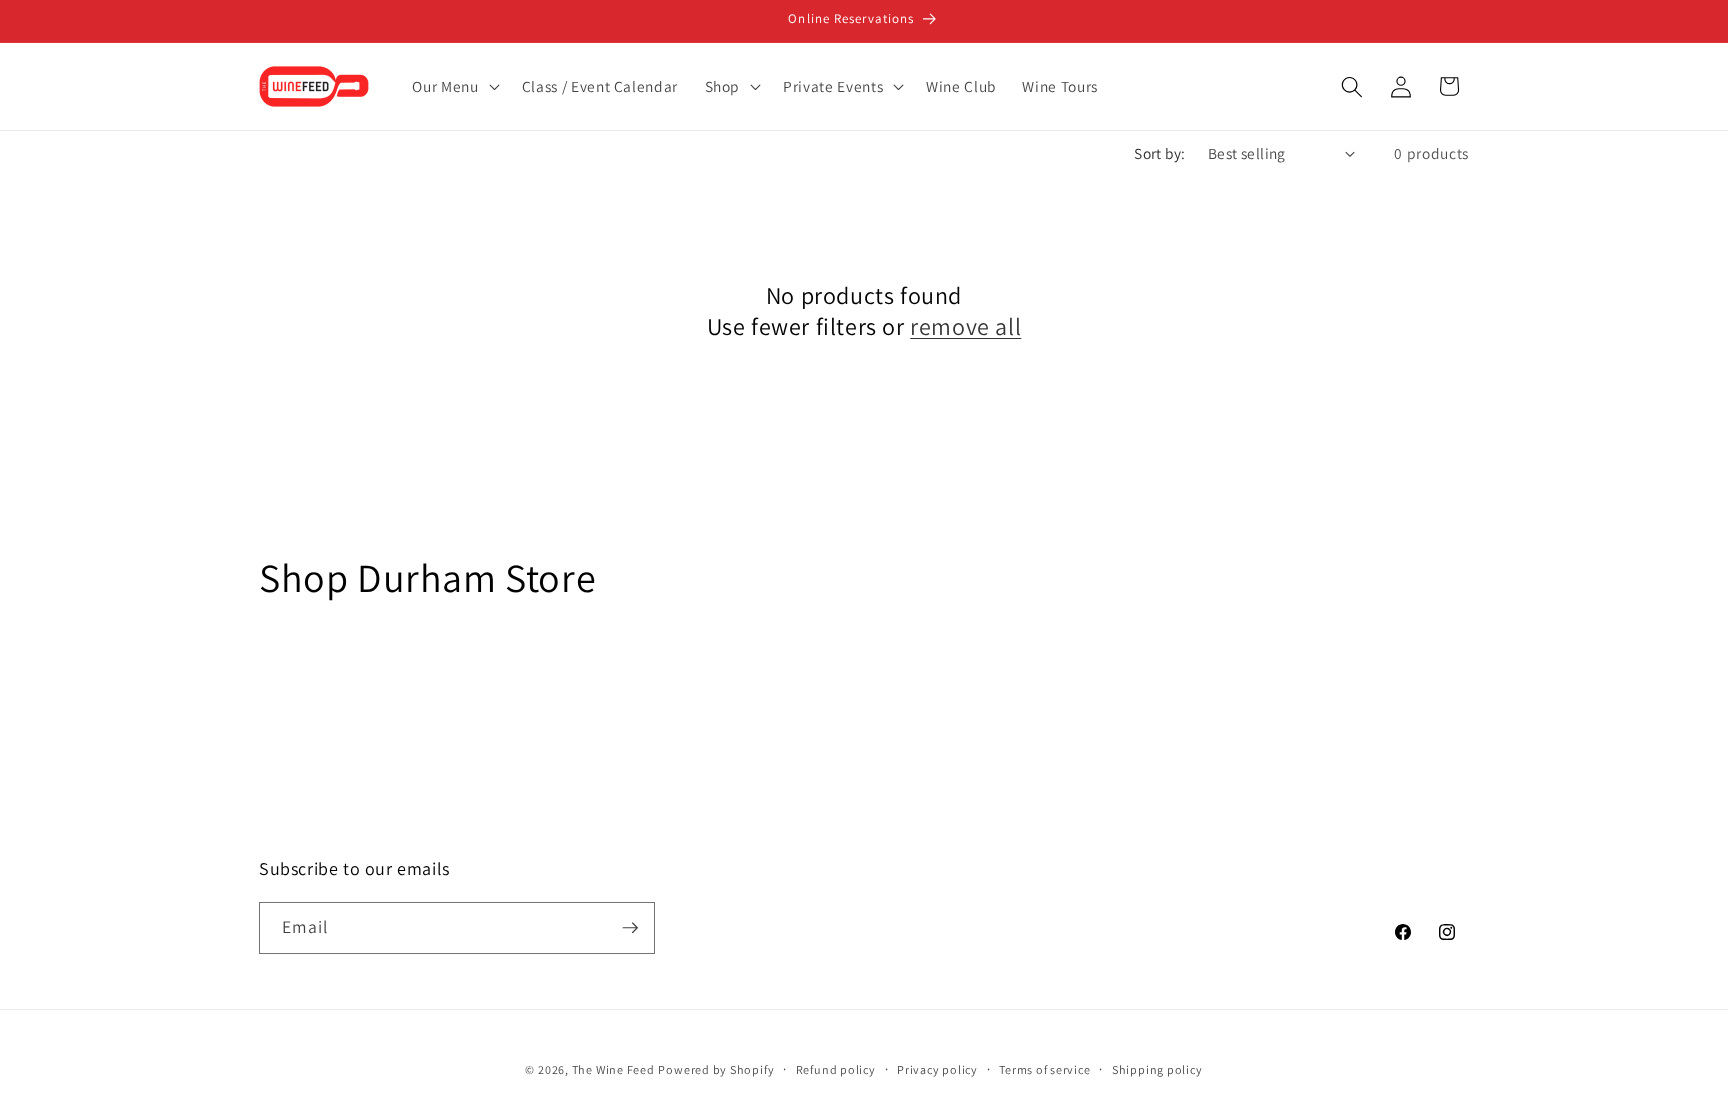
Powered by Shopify (716, 1069)
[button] (453, 87)
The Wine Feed (613, 1069)
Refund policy (836, 1069)
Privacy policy (937, 1069)
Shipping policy (1157, 1069)
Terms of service (1044, 1069)
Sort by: (1160, 153)
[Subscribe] (630, 928)
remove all (965, 326)
